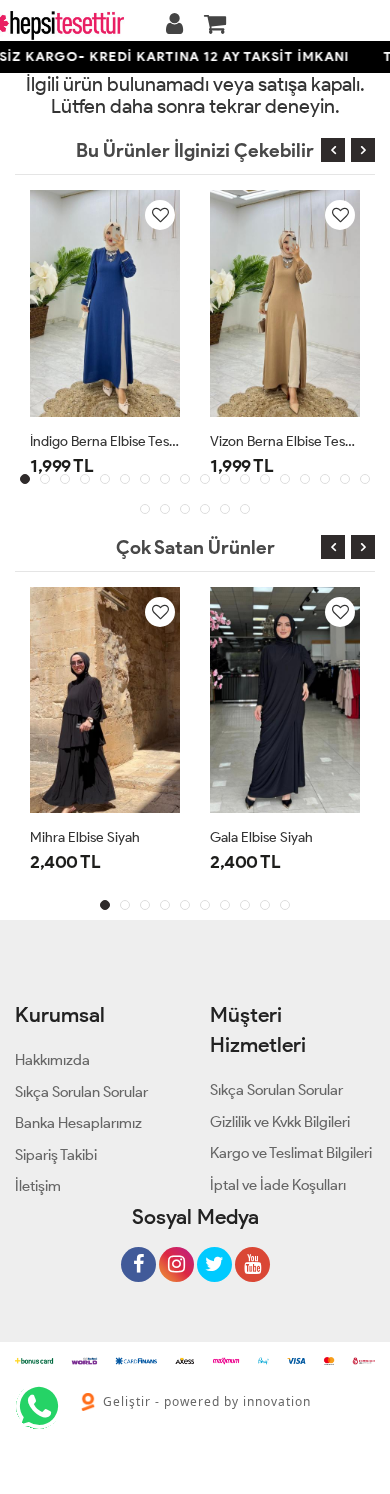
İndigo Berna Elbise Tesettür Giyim (105, 441)
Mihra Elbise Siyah (85, 837)
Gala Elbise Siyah (261, 837)
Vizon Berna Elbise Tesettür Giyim (285, 441)
